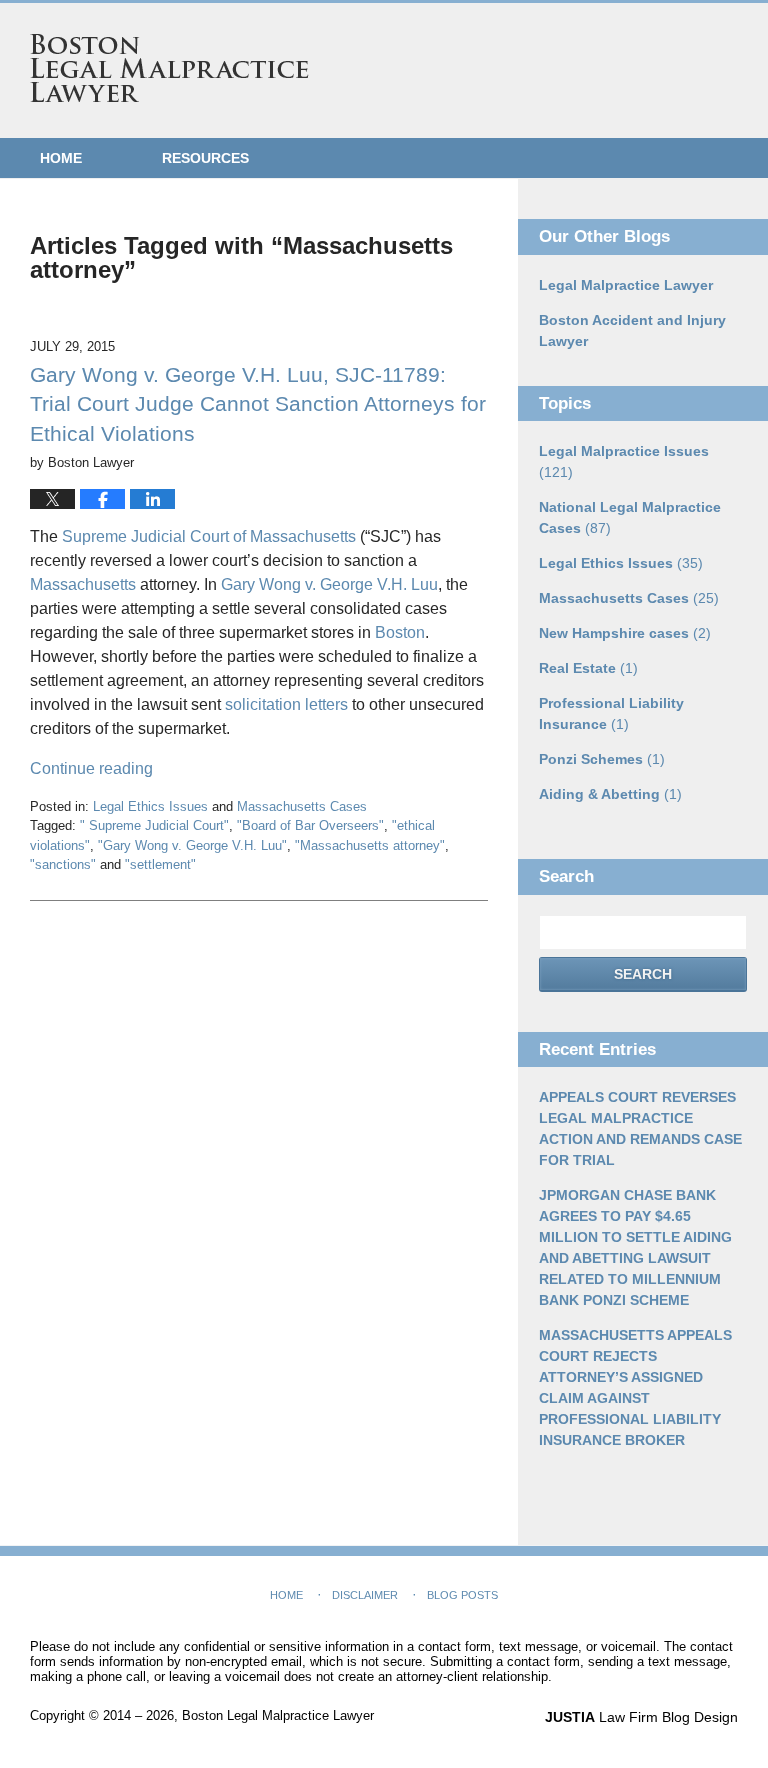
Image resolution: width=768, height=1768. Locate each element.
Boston (400, 632)
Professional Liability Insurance (611, 713)
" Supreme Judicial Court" (154, 825)
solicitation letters (286, 704)
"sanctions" (63, 864)
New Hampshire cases (625, 633)
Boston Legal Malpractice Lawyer (169, 68)
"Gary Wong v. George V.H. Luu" (192, 845)
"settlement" (160, 864)
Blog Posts (462, 1595)
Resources (205, 158)
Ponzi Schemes (602, 759)
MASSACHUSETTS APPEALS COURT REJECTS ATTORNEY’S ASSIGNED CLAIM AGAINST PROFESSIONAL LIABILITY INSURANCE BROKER (635, 1387)
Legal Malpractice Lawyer (626, 285)
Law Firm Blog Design (641, 1717)
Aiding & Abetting (610, 794)
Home (61, 158)
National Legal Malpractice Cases (630, 517)
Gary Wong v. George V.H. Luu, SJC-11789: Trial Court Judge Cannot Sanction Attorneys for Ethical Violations (258, 404)
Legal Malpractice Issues (624, 461)
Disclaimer (365, 1595)
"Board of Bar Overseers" (310, 825)
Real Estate (588, 668)
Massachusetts (85, 584)
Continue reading (91, 768)
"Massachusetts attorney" (370, 845)
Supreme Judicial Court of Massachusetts (209, 536)
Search (643, 974)
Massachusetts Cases (302, 806)
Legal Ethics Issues (150, 806)
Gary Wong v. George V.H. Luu (329, 584)
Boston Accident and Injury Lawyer (632, 330)
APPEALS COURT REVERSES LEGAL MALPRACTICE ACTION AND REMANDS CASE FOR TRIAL (640, 1128)
